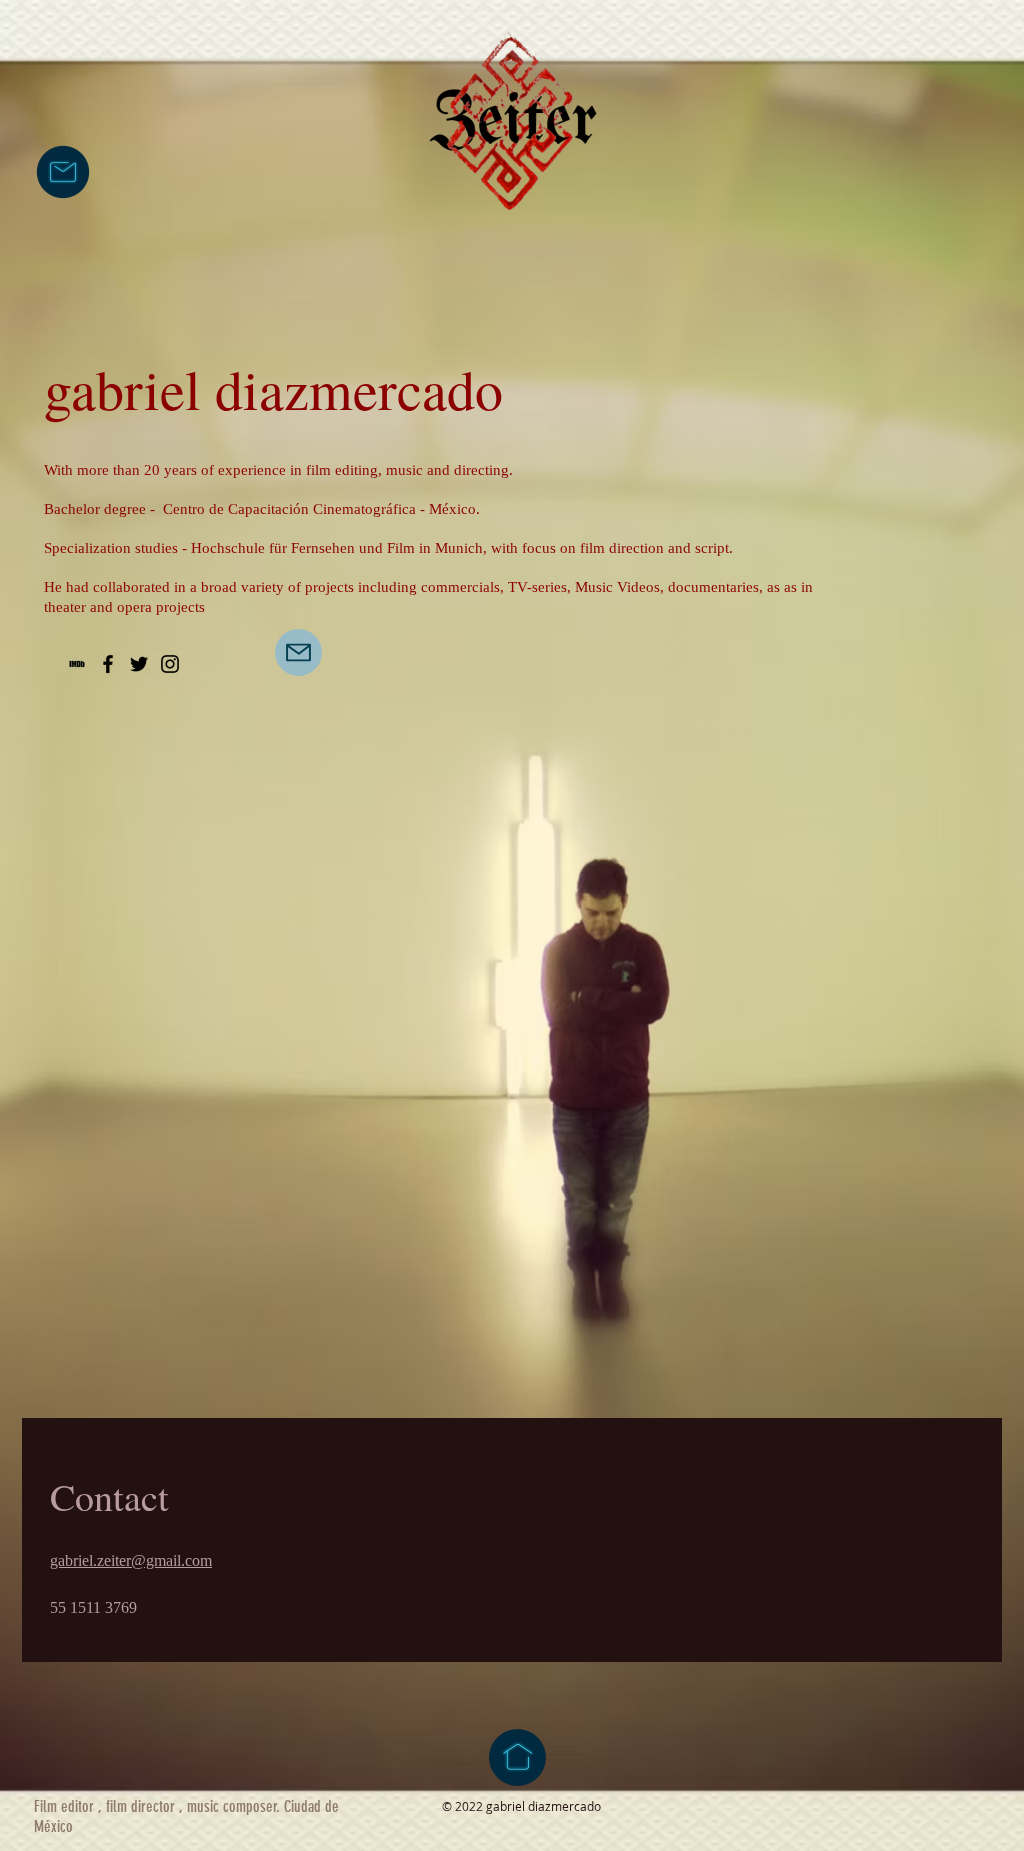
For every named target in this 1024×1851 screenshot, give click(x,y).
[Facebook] (108, 664)
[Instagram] (170, 664)
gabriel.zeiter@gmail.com (131, 1560)
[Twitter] (139, 664)
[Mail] (298, 652)
